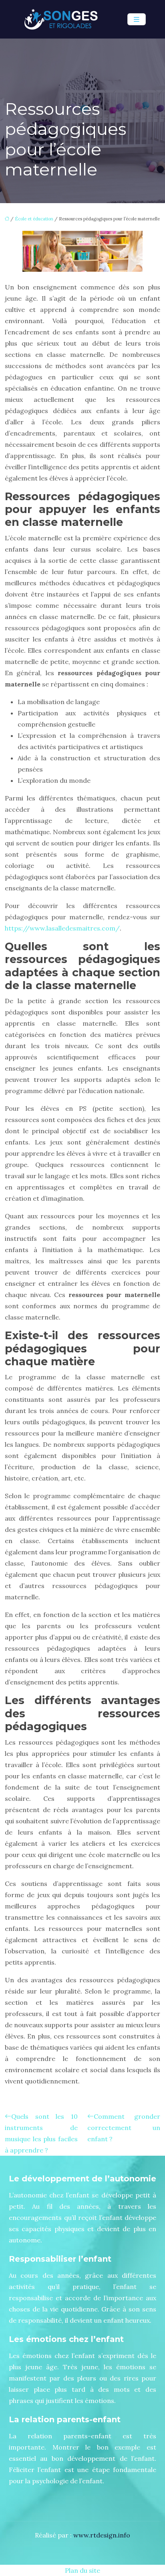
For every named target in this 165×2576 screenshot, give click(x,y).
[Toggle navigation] (137, 19)
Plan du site (82, 2570)
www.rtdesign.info (102, 2535)
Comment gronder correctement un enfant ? (124, 2128)
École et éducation (34, 219)
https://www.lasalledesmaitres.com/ (62, 928)
